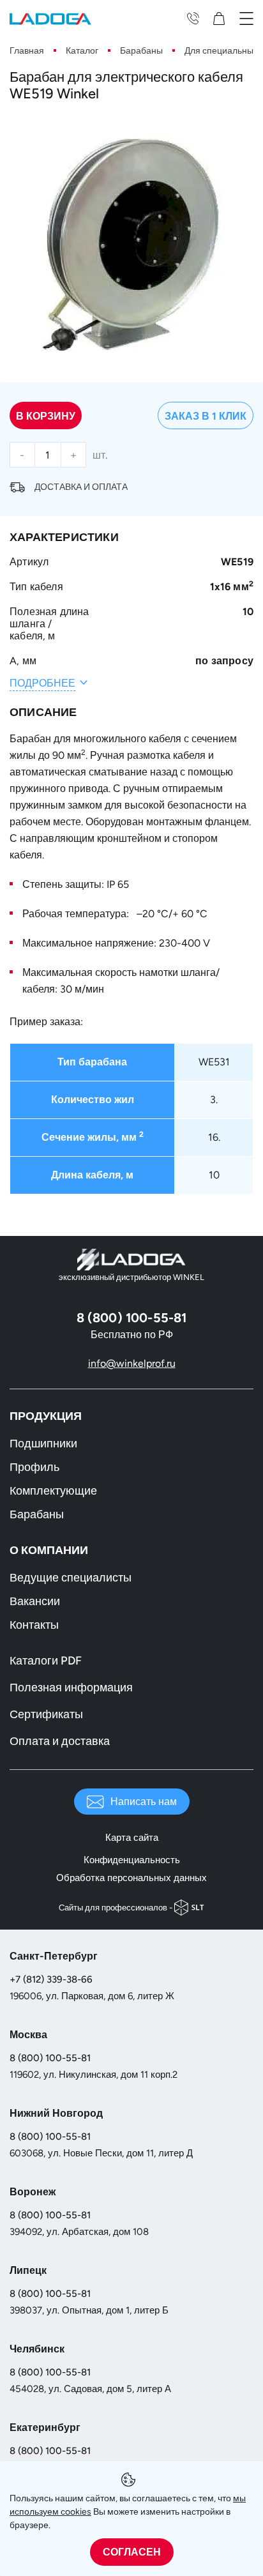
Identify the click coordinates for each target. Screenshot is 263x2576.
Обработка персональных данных (131, 1878)
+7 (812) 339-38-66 (51, 1979)
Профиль (34, 1467)
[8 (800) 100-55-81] (193, 18)
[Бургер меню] (246, 18)
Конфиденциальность (132, 1860)
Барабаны (37, 1514)
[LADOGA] (50, 18)
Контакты (34, 1625)
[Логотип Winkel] (131, 1260)
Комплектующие (53, 1491)
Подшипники (43, 1444)
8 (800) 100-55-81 (50, 2058)
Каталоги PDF (46, 1661)
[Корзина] (222, 18)
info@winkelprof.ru (132, 1363)
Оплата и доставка (60, 1741)
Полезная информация (71, 1688)
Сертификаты (46, 1714)
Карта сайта (132, 1838)
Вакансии (35, 1601)
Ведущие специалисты (71, 1578)
